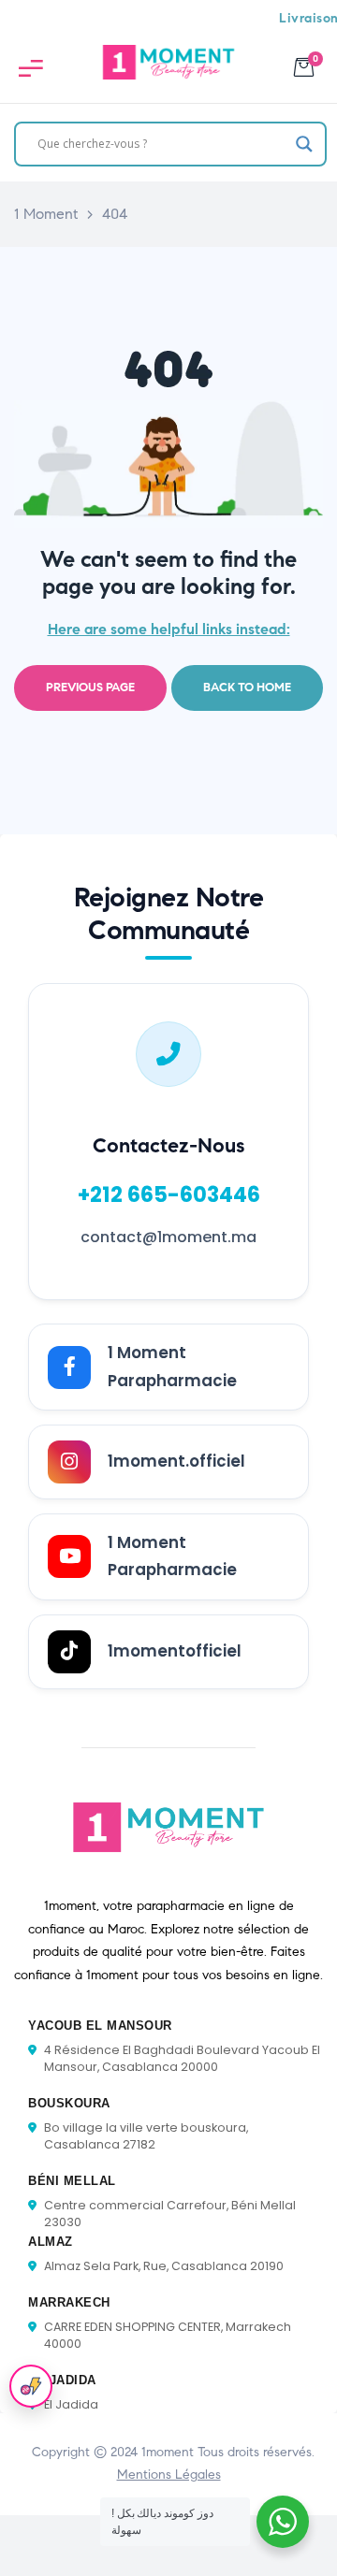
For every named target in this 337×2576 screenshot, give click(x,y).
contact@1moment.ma (168, 1237)
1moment (168, 2452)
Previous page (90, 687)
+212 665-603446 (169, 1194)
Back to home (247, 687)
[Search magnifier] (304, 144)
